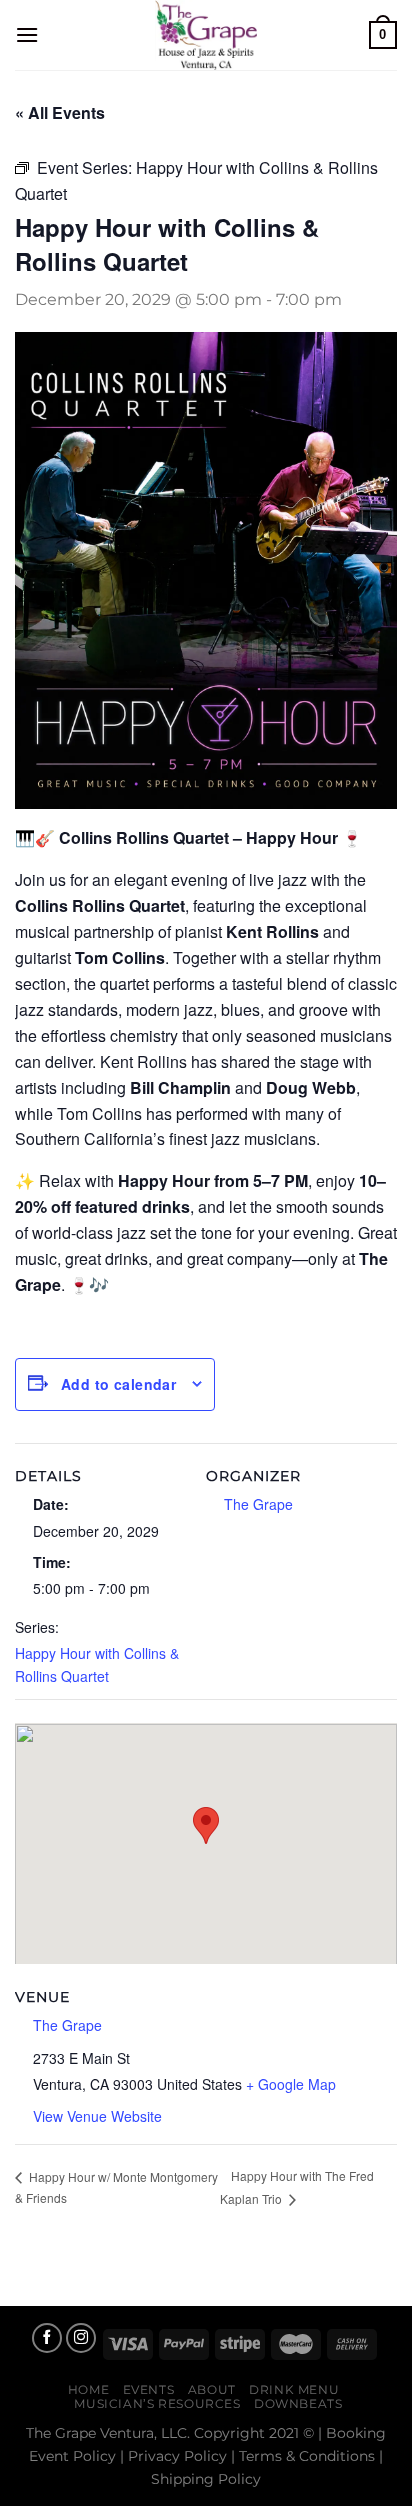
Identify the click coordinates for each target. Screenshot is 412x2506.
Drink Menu (294, 2389)
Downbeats (298, 2403)
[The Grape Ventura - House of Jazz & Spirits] (206, 35)
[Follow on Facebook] (47, 2338)
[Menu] (27, 34)
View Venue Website (97, 2116)
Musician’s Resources (157, 2403)
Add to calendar (118, 1384)
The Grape (258, 1504)
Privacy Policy (177, 2456)
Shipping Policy (206, 2479)
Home (88, 2389)
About (212, 2389)
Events (149, 2389)
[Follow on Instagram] (81, 2338)
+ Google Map (291, 2084)
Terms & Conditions (307, 2456)
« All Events (60, 112)
